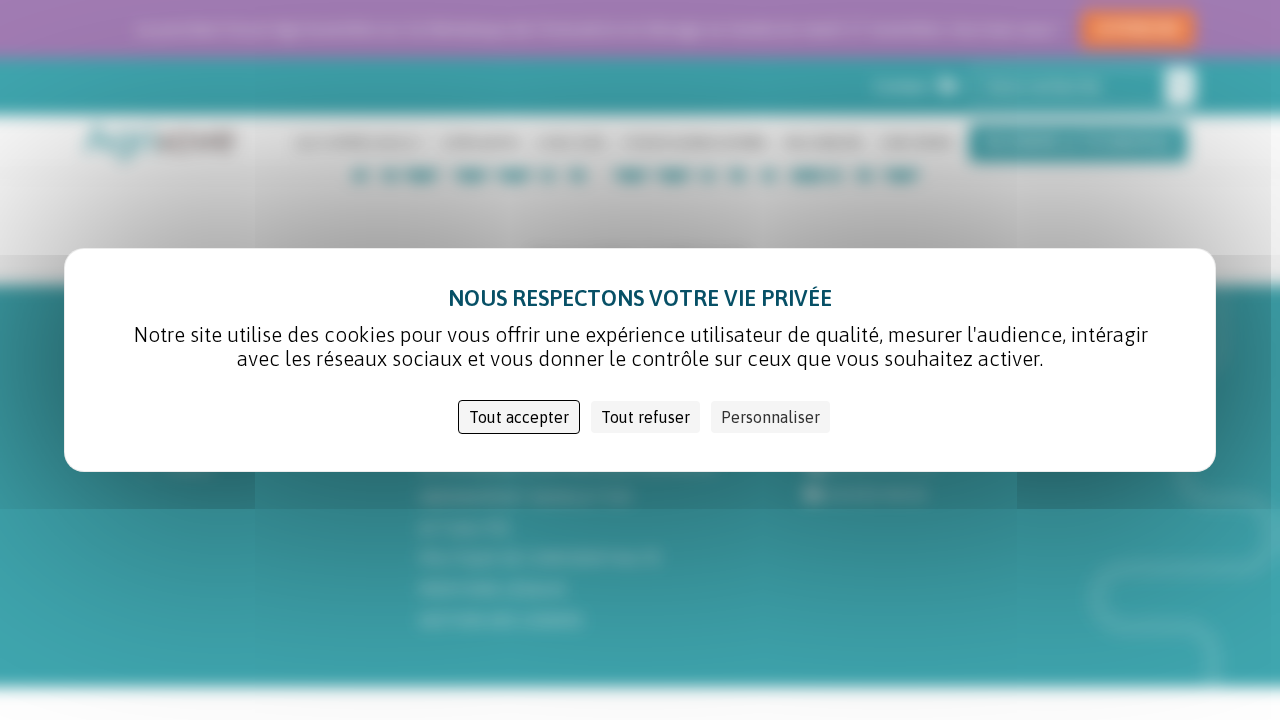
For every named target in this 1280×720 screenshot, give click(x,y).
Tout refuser (645, 417)
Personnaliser (770, 417)
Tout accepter (519, 417)
